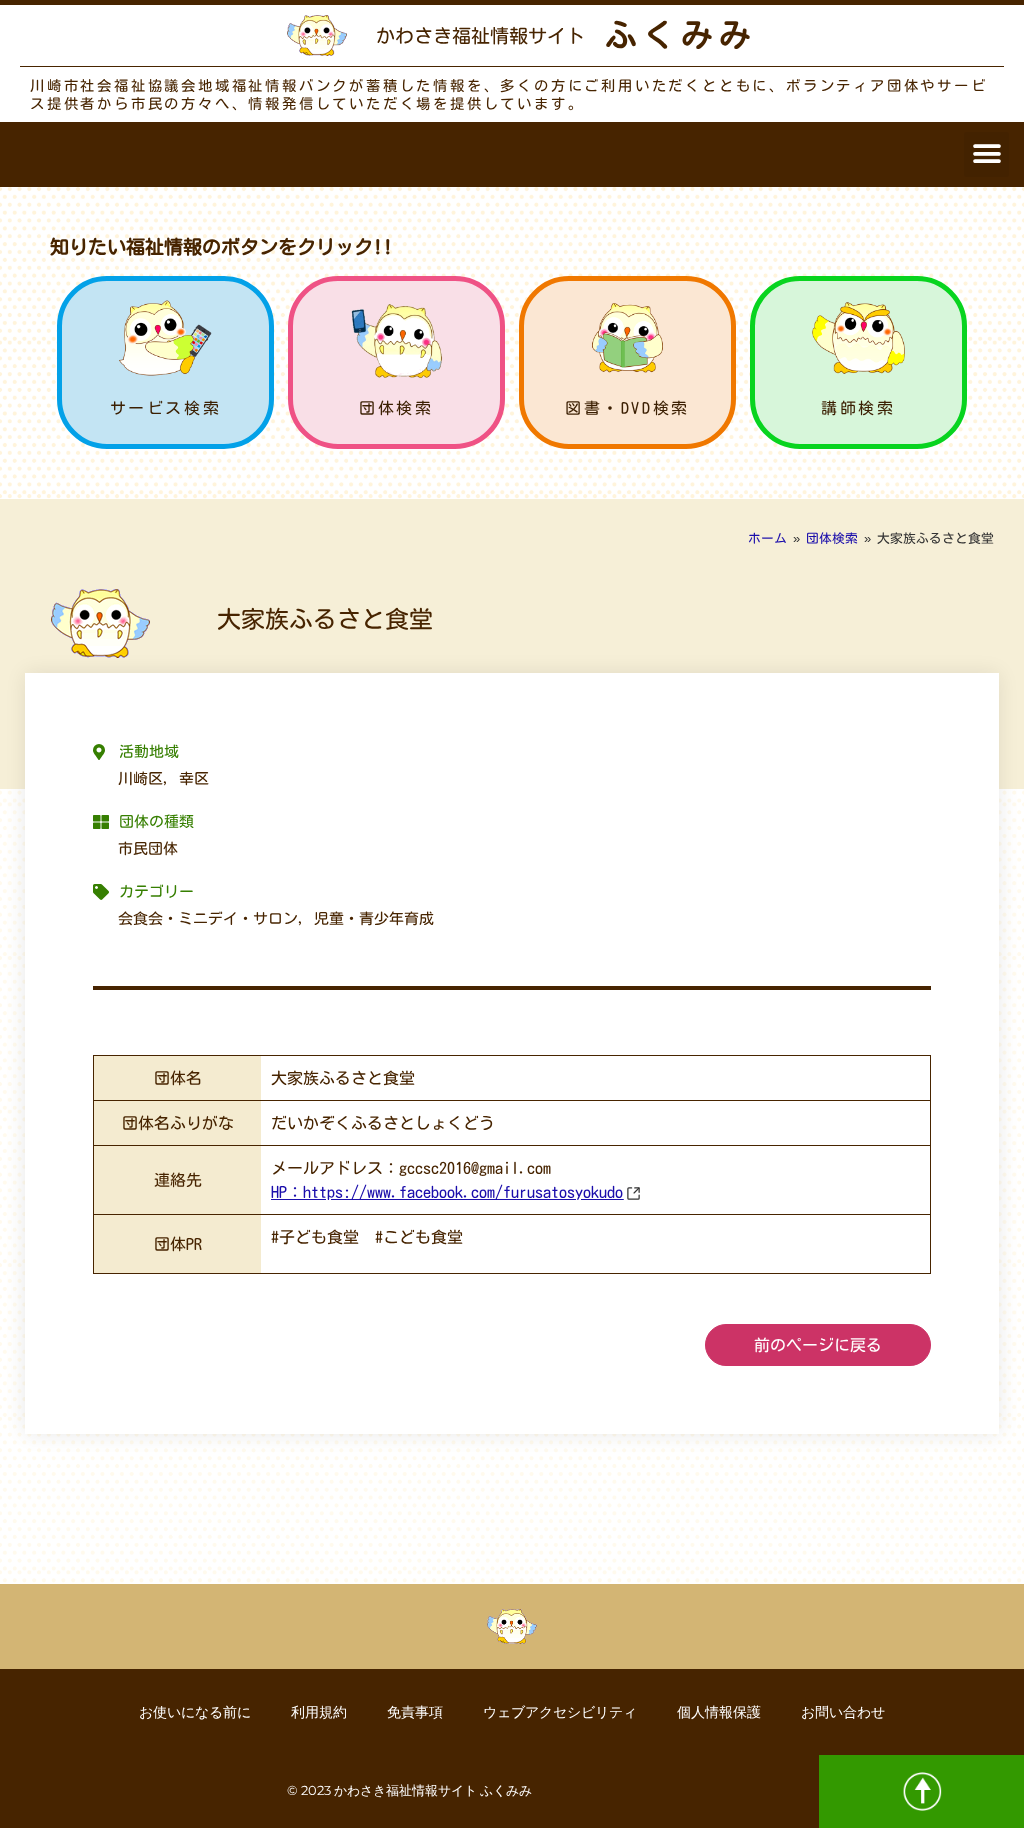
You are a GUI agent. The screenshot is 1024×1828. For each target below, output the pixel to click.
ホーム (767, 538)
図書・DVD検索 (627, 408)
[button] (986, 154)
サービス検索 (166, 408)
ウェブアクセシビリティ (560, 1712)
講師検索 (858, 408)
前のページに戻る (818, 1345)
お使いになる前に (195, 1712)
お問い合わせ (843, 1712)
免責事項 (415, 1712)
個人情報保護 (719, 1712)
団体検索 (396, 408)
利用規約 (319, 1712)
